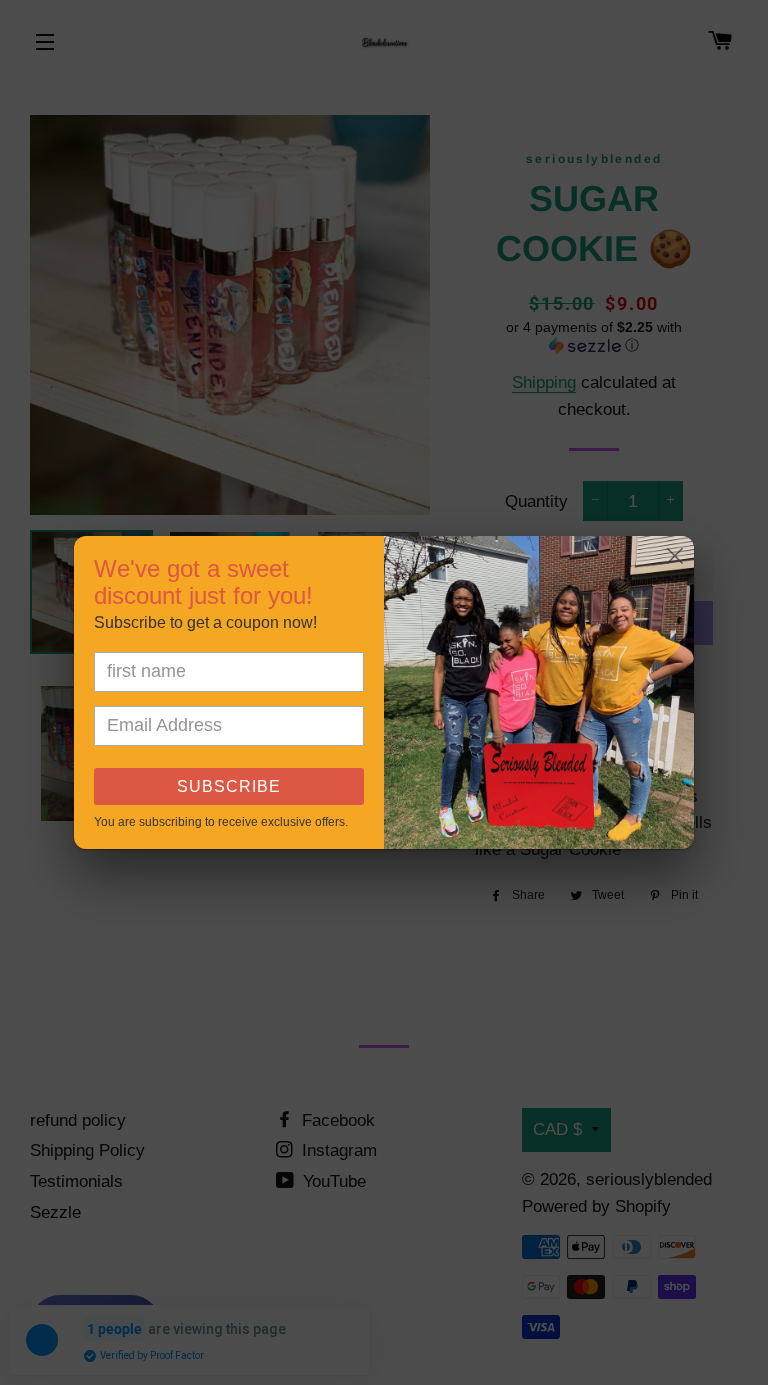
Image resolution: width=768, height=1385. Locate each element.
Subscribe (229, 786)
